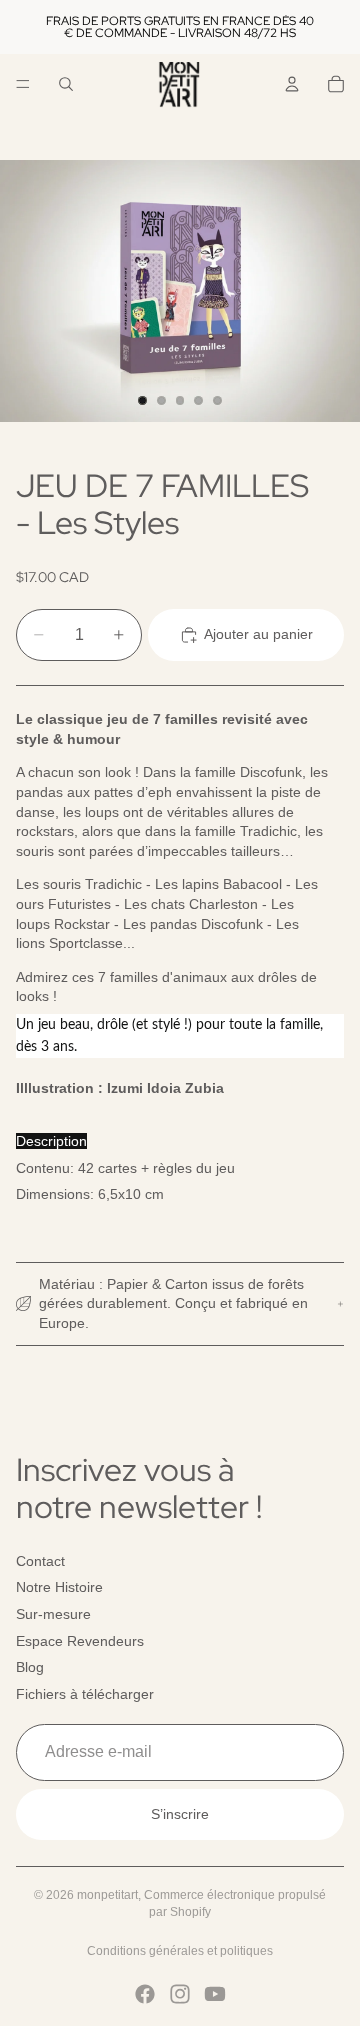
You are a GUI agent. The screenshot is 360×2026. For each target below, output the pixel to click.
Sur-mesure (53, 1614)
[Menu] (23, 84)
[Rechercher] (66, 84)
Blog (30, 1667)
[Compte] (292, 84)
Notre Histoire (59, 1588)
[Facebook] (145, 1994)
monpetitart (107, 1895)
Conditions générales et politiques (180, 1951)
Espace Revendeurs (80, 1641)
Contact (40, 1561)
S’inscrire (180, 1814)
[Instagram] (180, 1994)
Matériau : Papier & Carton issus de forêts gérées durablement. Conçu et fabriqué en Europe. (173, 1303)
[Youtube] (215, 1994)
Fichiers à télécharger (85, 1694)
